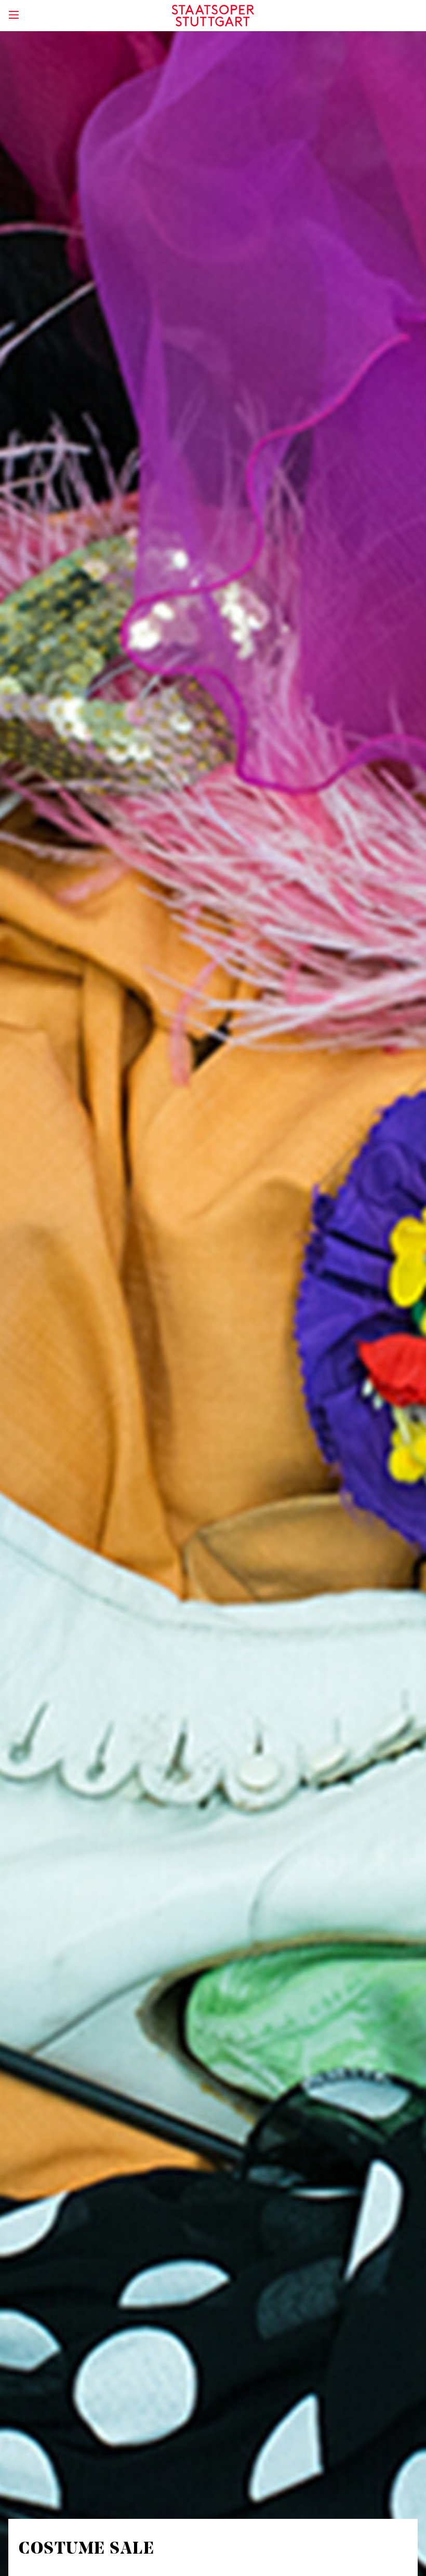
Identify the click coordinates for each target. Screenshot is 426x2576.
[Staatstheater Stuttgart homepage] (213, 16)
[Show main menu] (14, 15)
